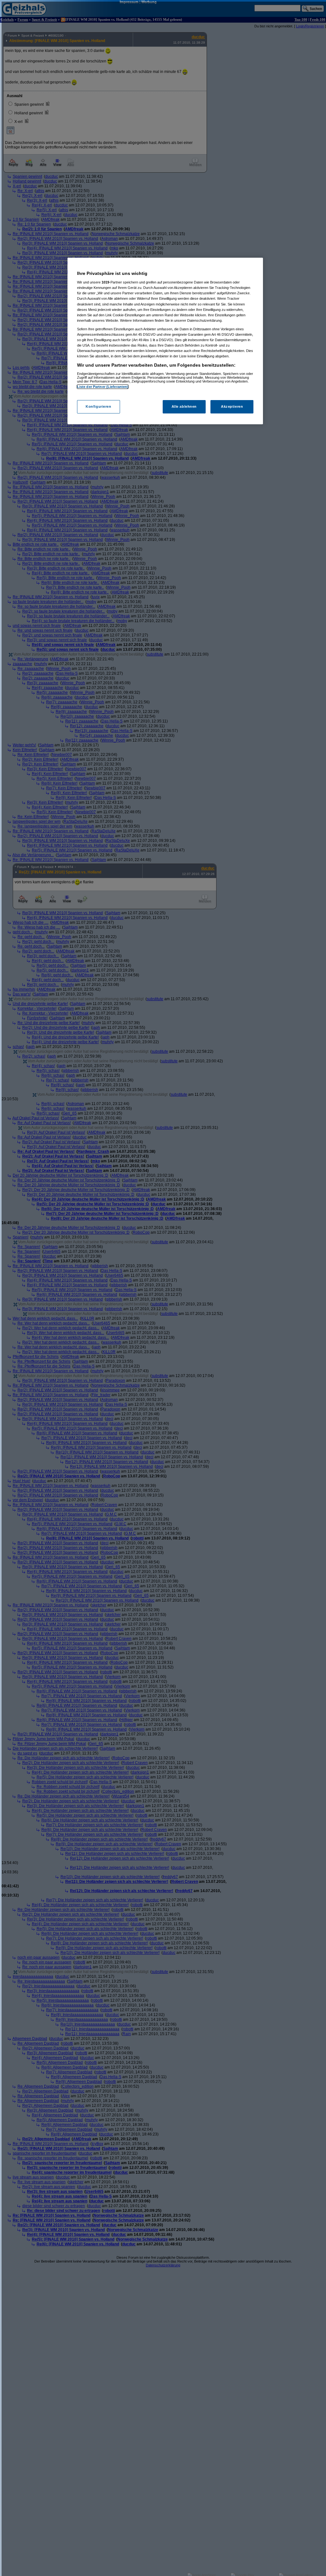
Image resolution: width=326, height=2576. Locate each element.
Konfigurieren (98, 406)
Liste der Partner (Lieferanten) (103, 387)
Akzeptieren (232, 406)
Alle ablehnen (184, 406)
